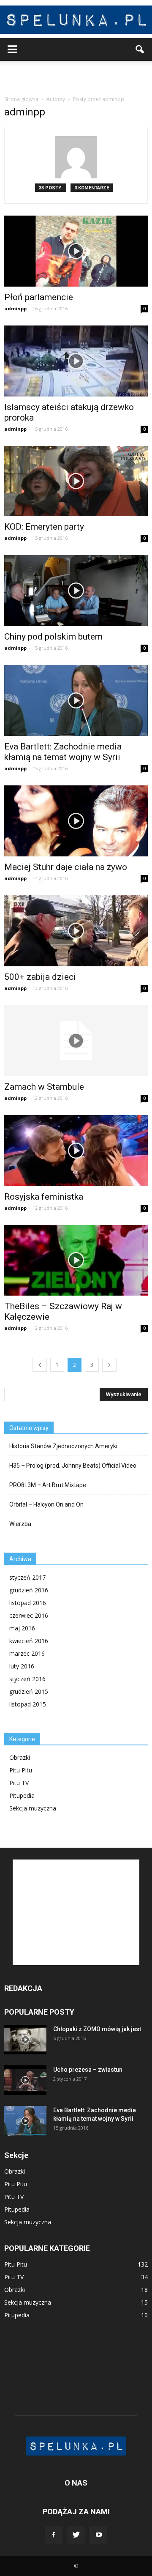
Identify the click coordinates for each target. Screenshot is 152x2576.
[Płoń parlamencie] (76, 251)
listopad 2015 (28, 1704)
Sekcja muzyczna (33, 1808)
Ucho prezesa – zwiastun (88, 2070)
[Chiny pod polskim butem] (76, 591)
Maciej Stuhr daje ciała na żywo (66, 867)
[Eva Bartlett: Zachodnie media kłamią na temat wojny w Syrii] (76, 700)
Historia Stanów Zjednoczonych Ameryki (63, 1446)
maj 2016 (22, 1628)
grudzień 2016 (29, 1590)
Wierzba (20, 1524)
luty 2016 (22, 1666)
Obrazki (20, 1757)
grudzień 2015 (29, 1691)
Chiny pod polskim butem (53, 637)
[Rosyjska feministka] (76, 1151)
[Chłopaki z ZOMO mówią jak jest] (25, 2040)
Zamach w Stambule (44, 1087)
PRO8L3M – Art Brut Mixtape (48, 1485)
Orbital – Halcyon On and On (46, 1504)
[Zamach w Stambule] (76, 1041)
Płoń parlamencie (39, 297)
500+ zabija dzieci (40, 977)
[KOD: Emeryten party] (76, 481)
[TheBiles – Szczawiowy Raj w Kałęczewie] (76, 1261)
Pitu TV (19, 1783)
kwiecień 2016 (29, 1641)
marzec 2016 (27, 1653)
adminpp (15, 308)
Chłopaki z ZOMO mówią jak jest (97, 2029)
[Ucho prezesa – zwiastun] (25, 2080)
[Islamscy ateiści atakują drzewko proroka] (76, 361)
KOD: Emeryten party (44, 527)
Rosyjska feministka (44, 1197)
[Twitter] (76, 2535)
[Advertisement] (76, 76)
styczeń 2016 (27, 1679)
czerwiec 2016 (29, 1615)
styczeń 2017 (27, 1577)
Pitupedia (22, 1795)
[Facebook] (53, 2535)
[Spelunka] (76, 20)
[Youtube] (99, 2535)
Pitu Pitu (21, 1770)
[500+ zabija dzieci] (76, 931)
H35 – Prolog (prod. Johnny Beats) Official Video (73, 1466)
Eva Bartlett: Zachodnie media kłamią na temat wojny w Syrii (63, 752)
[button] (140, 49)
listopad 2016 (28, 1603)
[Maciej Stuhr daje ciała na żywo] (76, 821)
